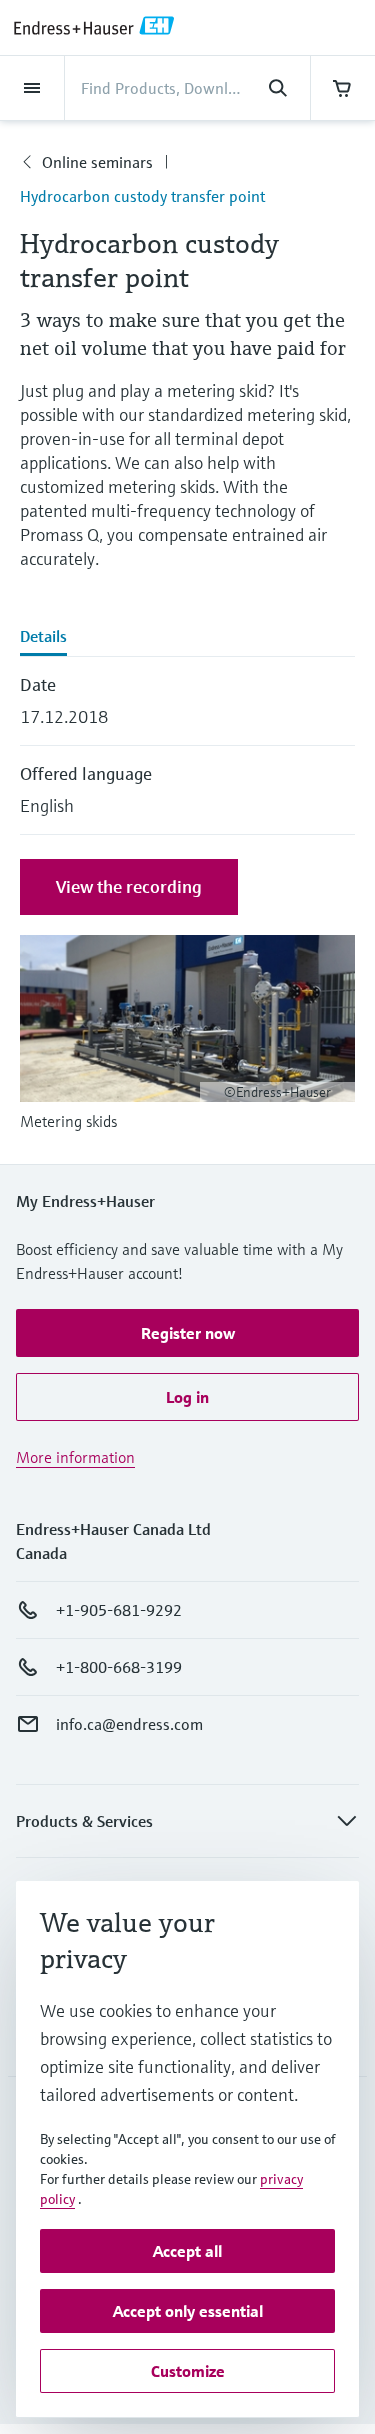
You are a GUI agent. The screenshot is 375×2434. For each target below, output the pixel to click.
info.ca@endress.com (129, 1724)
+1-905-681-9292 (119, 1610)
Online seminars (97, 162)
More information (75, 1457)
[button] (187, 1333)
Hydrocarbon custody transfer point (142, 196)
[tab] (187, 638)
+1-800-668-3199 (119, 1667)
